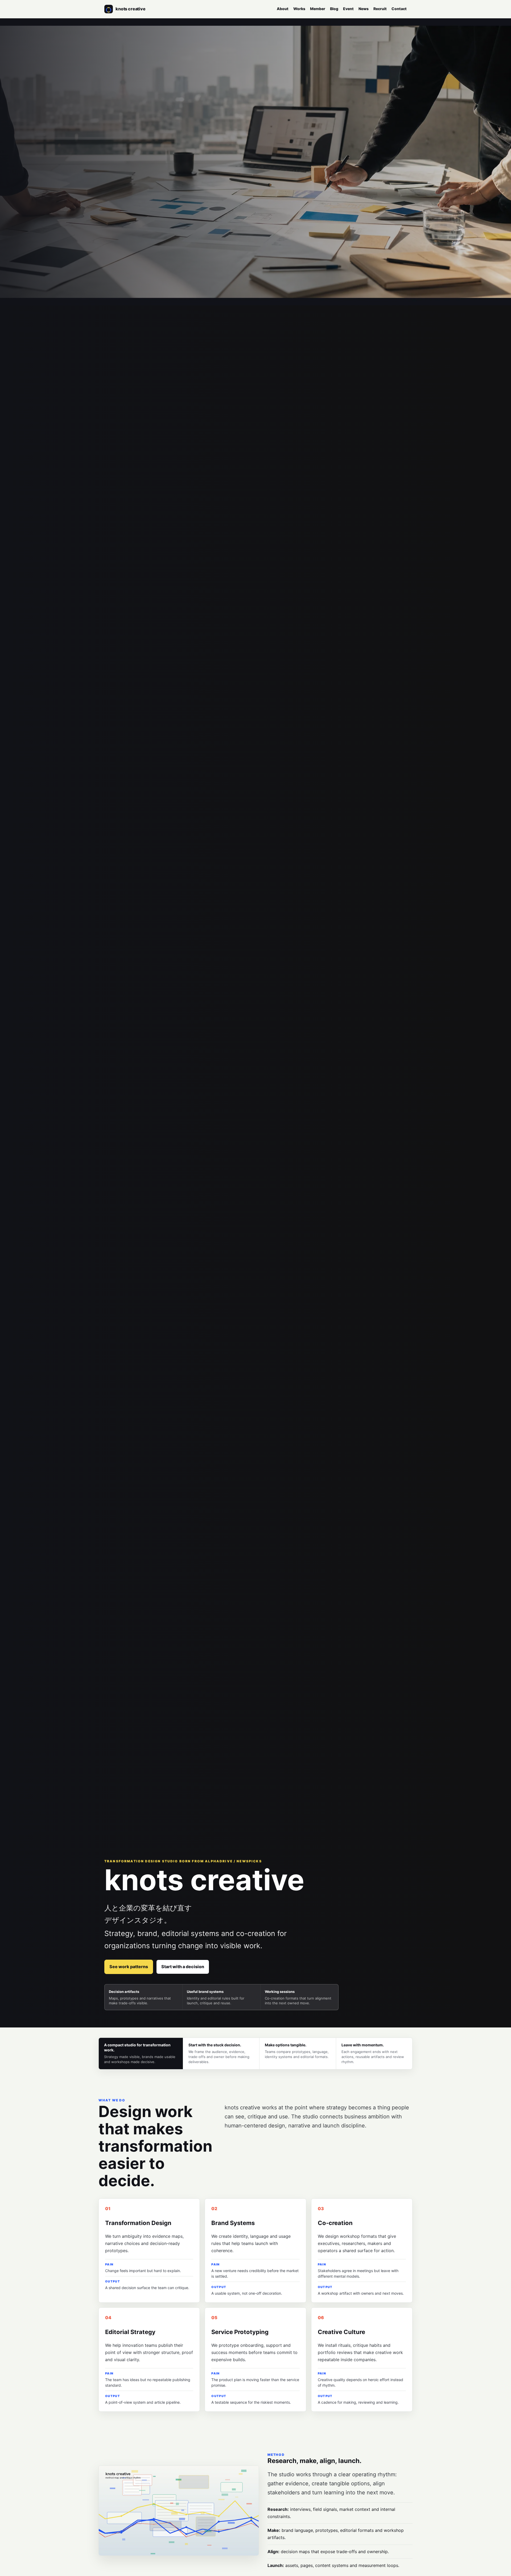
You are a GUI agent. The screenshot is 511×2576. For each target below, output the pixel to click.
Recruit (380, 9)
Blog (334, 9)
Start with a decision (183, 1967)
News (364, 9)
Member (318, 9)
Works (299, 9)
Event (348, 9)
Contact (399, 9)
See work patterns (129, 1967)
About (283, 9)
